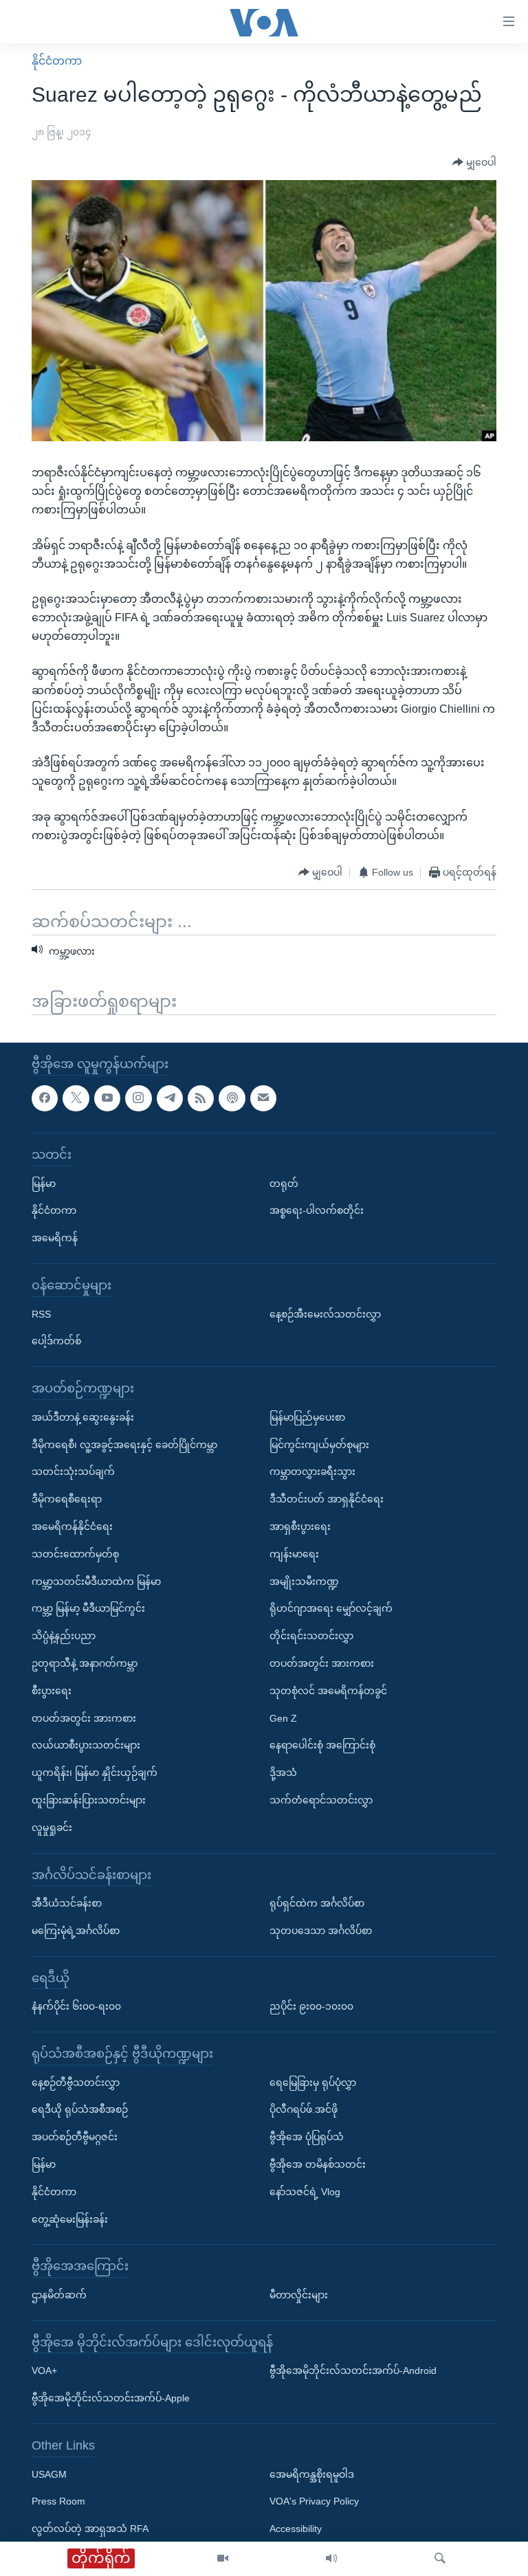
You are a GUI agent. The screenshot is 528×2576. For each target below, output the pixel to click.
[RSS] (201, 1098)
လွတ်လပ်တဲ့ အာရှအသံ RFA (90, 2529)
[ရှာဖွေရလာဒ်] (440, 2559)
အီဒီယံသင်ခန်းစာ (67, 1903)
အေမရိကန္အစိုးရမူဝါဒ (312, 2474)
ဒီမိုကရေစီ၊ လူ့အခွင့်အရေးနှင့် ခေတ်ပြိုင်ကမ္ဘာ (124, 1444)
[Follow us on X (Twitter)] (76, 1098)
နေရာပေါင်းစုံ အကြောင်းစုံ (322, 1745)
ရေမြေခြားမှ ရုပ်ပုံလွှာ (313, 2082)
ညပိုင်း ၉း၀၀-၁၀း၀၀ (311, 2006)
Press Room (58, 2501)
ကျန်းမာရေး (294, 1553)
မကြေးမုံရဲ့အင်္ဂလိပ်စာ (76, 1930)
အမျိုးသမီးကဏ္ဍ (304, 1581)
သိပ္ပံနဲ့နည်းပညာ (64, 1636)
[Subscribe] (263, 1098)
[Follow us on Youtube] (107, 1098)
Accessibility (296, 2529)
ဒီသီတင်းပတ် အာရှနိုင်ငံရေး (327, 1499)
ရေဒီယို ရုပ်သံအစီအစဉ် (80, 2109)
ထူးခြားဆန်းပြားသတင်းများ (89, 1799)
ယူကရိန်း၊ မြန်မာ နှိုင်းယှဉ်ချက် (95, 1773)
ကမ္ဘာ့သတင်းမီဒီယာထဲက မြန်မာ (96, 1581)
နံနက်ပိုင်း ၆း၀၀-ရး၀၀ (76, 2006)
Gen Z (283, 1718)
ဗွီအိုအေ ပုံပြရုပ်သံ (307, 2137)
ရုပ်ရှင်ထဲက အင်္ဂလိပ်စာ (317, 1903)
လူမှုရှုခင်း (52, 1827)
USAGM (49, 2474)
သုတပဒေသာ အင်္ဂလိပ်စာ (321, 1930)
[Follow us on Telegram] (170, 1098)
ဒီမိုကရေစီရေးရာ (67, 1499)
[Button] (474, 163)
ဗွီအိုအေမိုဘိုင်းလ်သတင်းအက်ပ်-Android (353, 2370)
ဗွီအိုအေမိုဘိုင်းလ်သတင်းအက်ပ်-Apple (111, 2398)
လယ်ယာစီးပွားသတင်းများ (86, 1745)
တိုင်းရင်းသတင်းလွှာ (311, 1636)
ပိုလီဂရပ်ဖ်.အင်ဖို (304, 2109)
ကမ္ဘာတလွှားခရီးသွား (312, 1472)
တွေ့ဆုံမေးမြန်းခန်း (70, 2219)
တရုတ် (284, 1183)
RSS (41, 1313)
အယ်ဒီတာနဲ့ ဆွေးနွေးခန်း (83, 1417)
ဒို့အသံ (283, 1773)
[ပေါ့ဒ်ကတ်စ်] (232, 1098)
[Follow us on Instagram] (138, 1098)
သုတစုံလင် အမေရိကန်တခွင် (328, 1690)
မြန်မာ (44, 1183)
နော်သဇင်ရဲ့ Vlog (305, 2191)
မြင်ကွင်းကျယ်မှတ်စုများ (319, 1444)
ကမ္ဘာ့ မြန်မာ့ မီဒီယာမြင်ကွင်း (88, 1608)
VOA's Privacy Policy (314, 2501)
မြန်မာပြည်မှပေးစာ (307, 1417)
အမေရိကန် (55, 1238)
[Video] (223, 2559)
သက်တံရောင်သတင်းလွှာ (321, 1799)
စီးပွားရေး (52, 1690)
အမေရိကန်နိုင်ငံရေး (72, 1526)
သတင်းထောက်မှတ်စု (75, 1553)
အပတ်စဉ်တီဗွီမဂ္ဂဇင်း (75, 2137)
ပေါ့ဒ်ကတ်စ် (56, 1341)
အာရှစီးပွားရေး (300, 1526)
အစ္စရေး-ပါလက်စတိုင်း (317, 1210)
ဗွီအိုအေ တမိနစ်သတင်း (318, 2164)
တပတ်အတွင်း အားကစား (84, 1718)
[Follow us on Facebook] (45, 1098)
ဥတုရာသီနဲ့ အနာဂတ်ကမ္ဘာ (85, 1663)
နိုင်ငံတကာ (57, 61)
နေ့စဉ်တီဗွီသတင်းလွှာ (76, 2082)
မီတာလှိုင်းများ (299, 2295)
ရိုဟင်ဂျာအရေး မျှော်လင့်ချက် (331, 1608)
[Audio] (331, 2559)
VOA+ (44, 2370)
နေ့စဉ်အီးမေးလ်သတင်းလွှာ (325, 1313)
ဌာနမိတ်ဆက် (59, 2295)
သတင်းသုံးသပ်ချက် (73, 1472)
